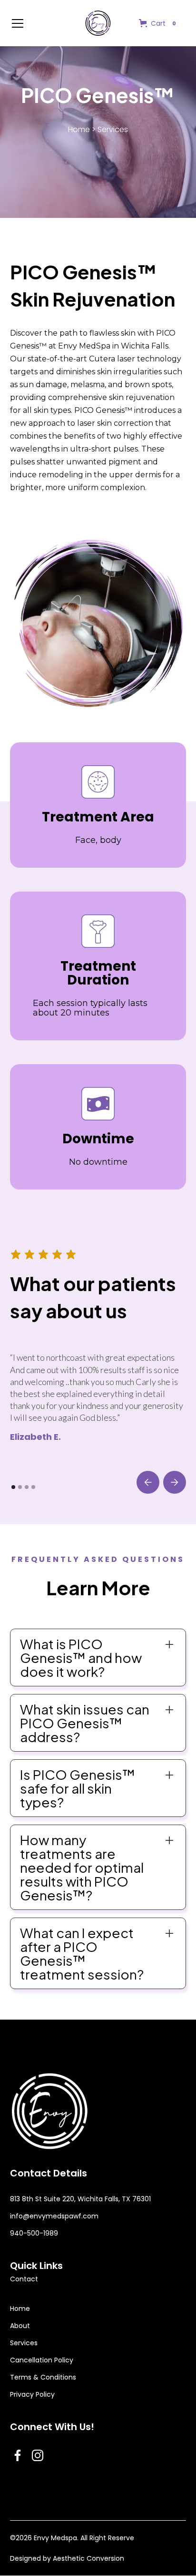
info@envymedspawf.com (54, 2216)
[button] (41, 23)
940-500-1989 (34, 2233)
